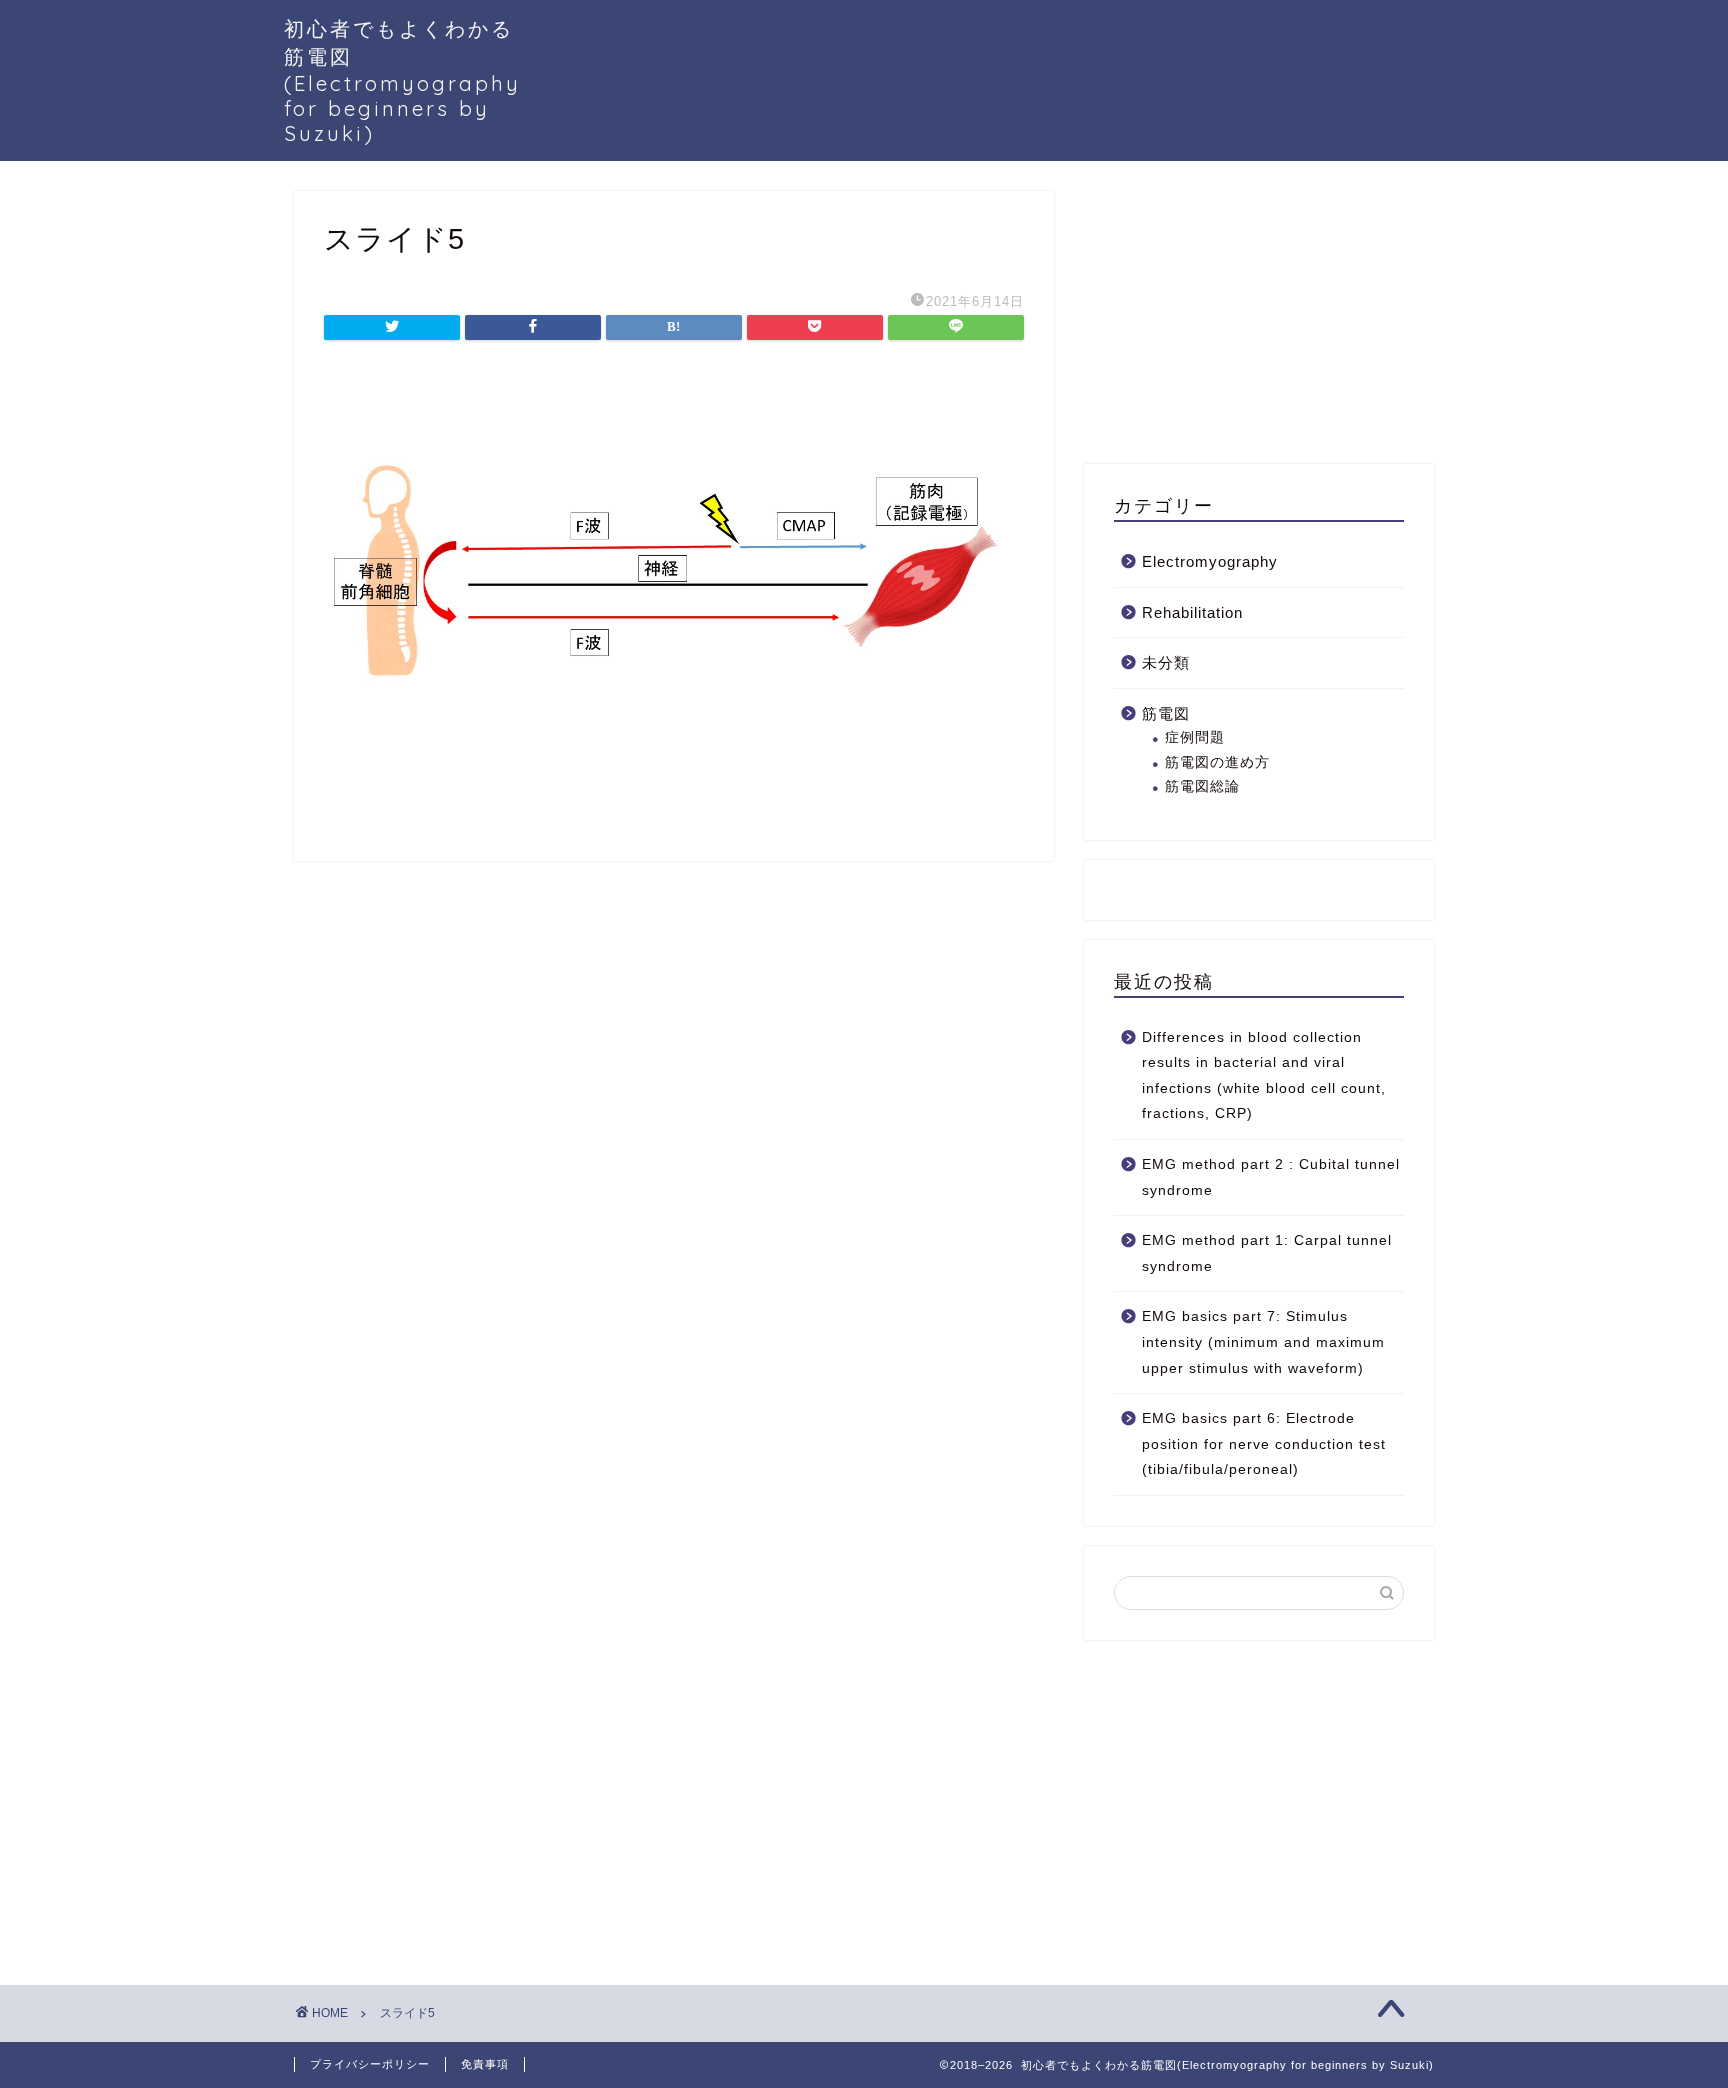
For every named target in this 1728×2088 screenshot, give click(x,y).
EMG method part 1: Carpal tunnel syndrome (1267, 1253)
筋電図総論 (1202, 786)
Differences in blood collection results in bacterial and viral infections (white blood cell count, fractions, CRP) (1264, 1076)
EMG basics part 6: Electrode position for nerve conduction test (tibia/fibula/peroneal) (1264, 1444)
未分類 (1166, 662)
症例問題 (1195, 737)
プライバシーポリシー (370, 2064)
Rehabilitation (1192, 612)
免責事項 (485, 2064)
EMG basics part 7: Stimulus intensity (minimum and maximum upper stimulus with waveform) (1263, 1342)
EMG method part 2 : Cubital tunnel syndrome (1271, 1177)
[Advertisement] (1234, 316)
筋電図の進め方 (1217, 762)
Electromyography (1210, 561)
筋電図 (1166, 713)
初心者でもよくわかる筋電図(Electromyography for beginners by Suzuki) (402, 81)
